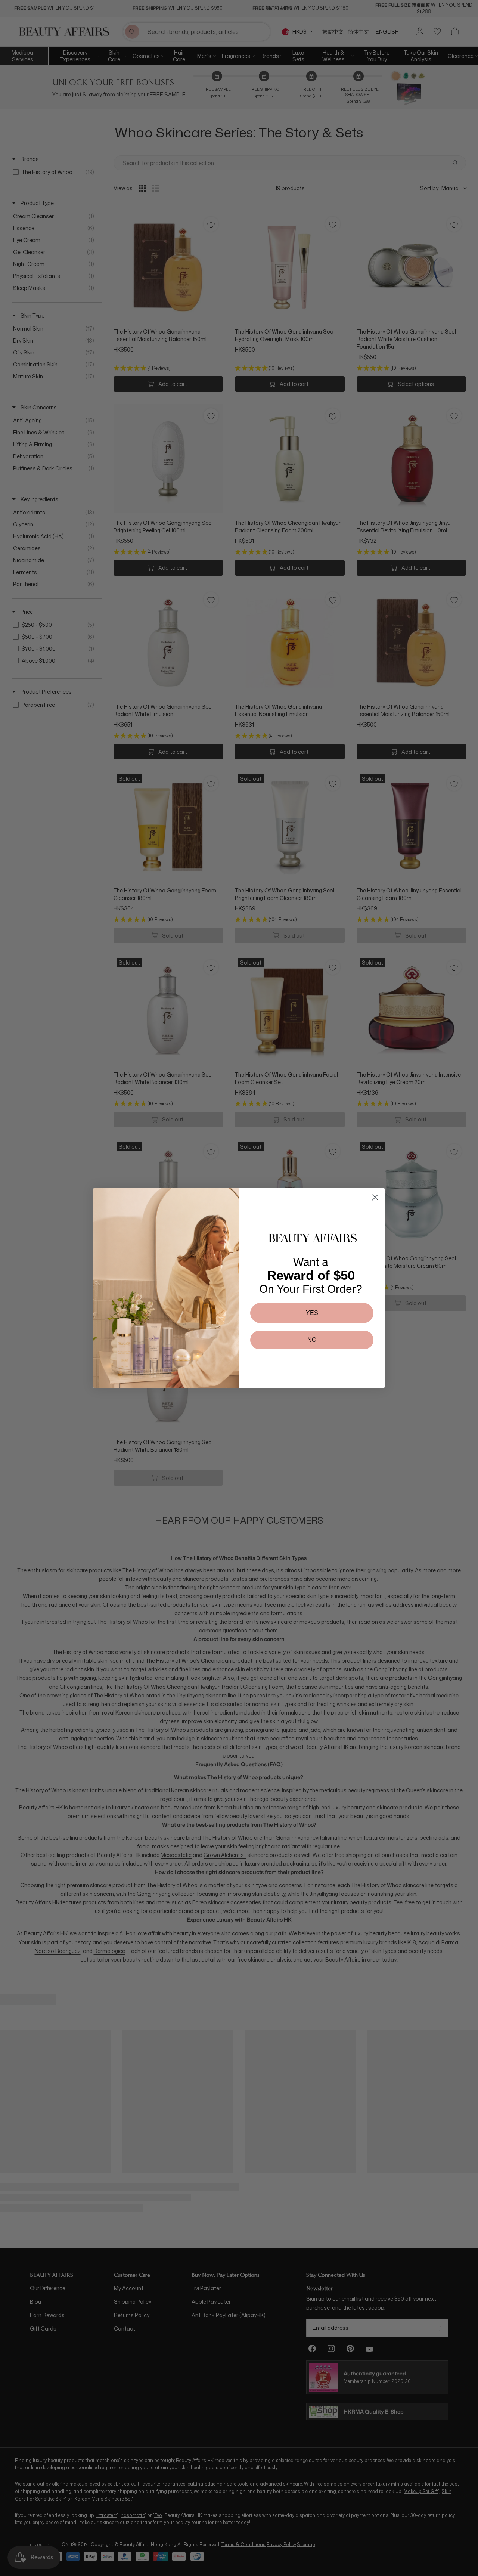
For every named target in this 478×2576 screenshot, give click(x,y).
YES (312, 1313)
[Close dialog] (375, 1197)
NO (312, 1340)
